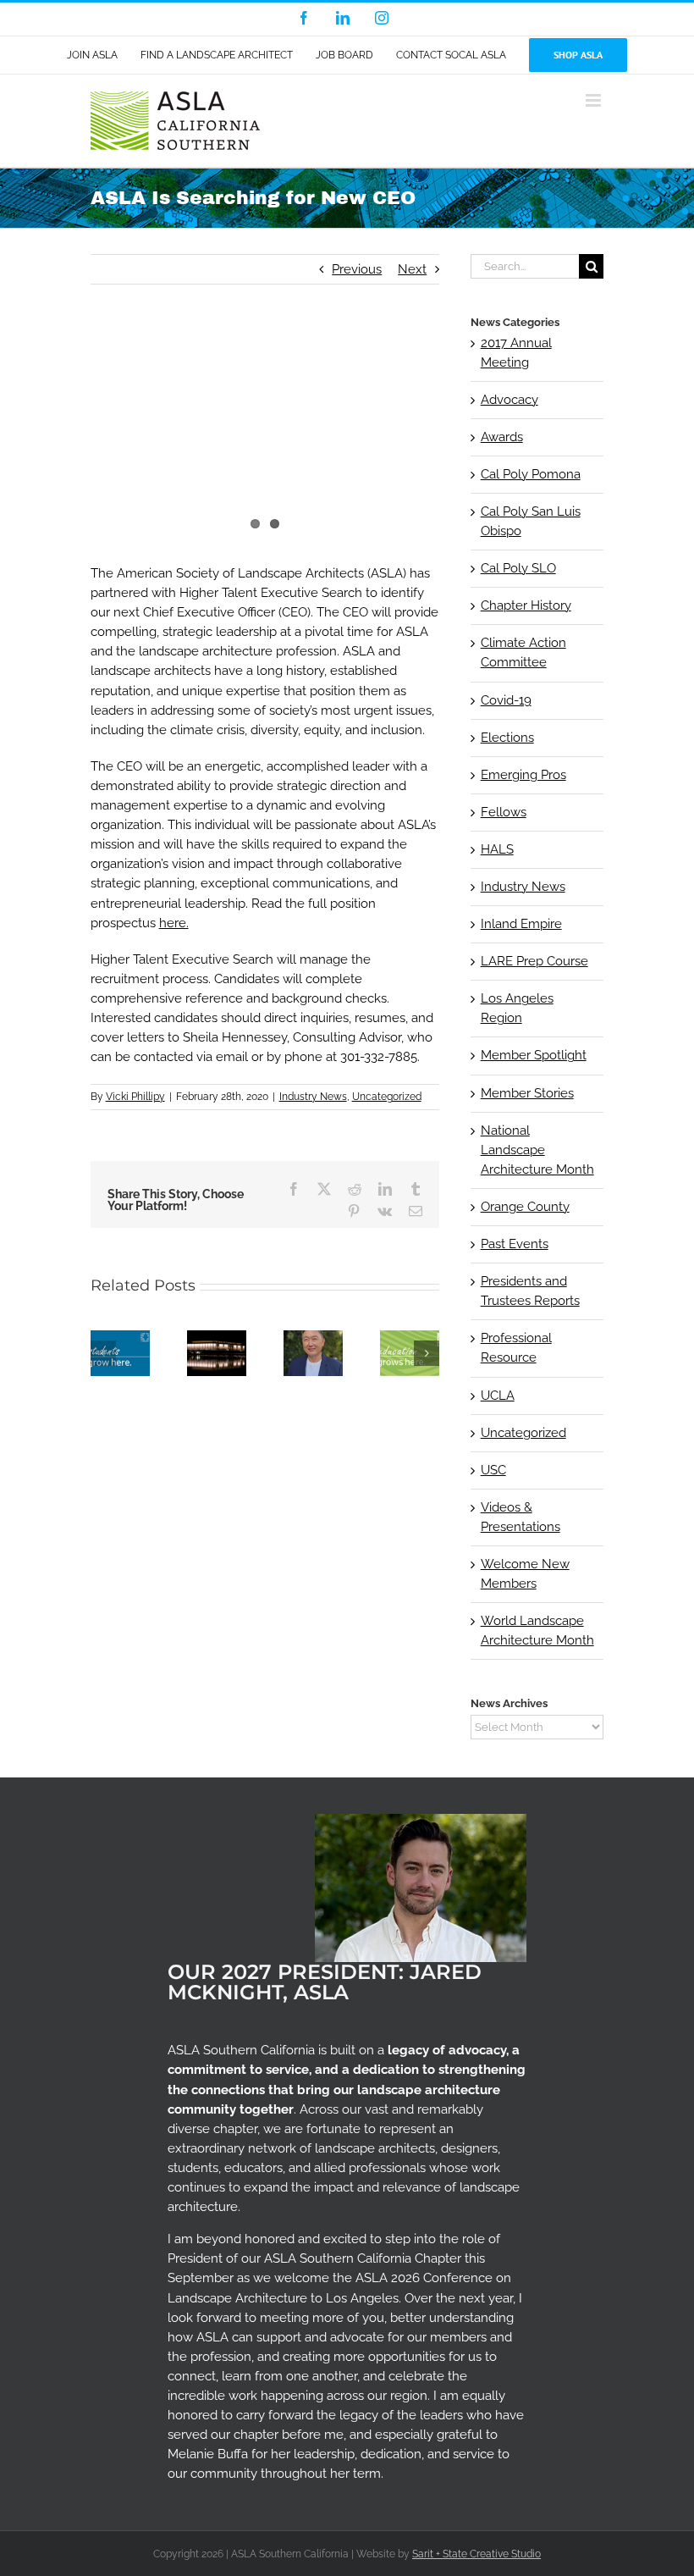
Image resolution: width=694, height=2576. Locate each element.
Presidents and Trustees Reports (530, 1291)
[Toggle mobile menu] (595, 100)
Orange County (525, 1207)
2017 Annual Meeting (516, 353)
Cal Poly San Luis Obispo (531, 521)
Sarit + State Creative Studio (476, 2554)
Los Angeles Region (517, 1008)
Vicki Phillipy (135, 1097)
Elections (507, 738)
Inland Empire (521, 924)
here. (174, 923)
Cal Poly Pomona (531, 474)
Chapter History (526, 605)
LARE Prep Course (534, 961)
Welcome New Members (525, 1574)
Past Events (515, 1244)
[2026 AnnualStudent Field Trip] (410, 1338)
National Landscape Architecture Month (537, 1150)
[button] (103, 1353)
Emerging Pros (523, 775)
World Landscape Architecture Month (537, 1631)
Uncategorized (387, 1097)
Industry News (313, 1097)
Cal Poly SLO (518, 568)
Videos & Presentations (520, 1517)
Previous (357, 269)
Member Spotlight (534, 1055)
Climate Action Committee (523, 652)
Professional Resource (516, 1348)
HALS (497, 849)
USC (493, 1470)
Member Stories (527, 1093)
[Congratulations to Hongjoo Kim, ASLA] (313, 1338)
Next (412, 269)
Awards (502, 437)
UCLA (498, 1396)
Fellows (504, 812)
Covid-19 (506, 700)
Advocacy (509, 400)
